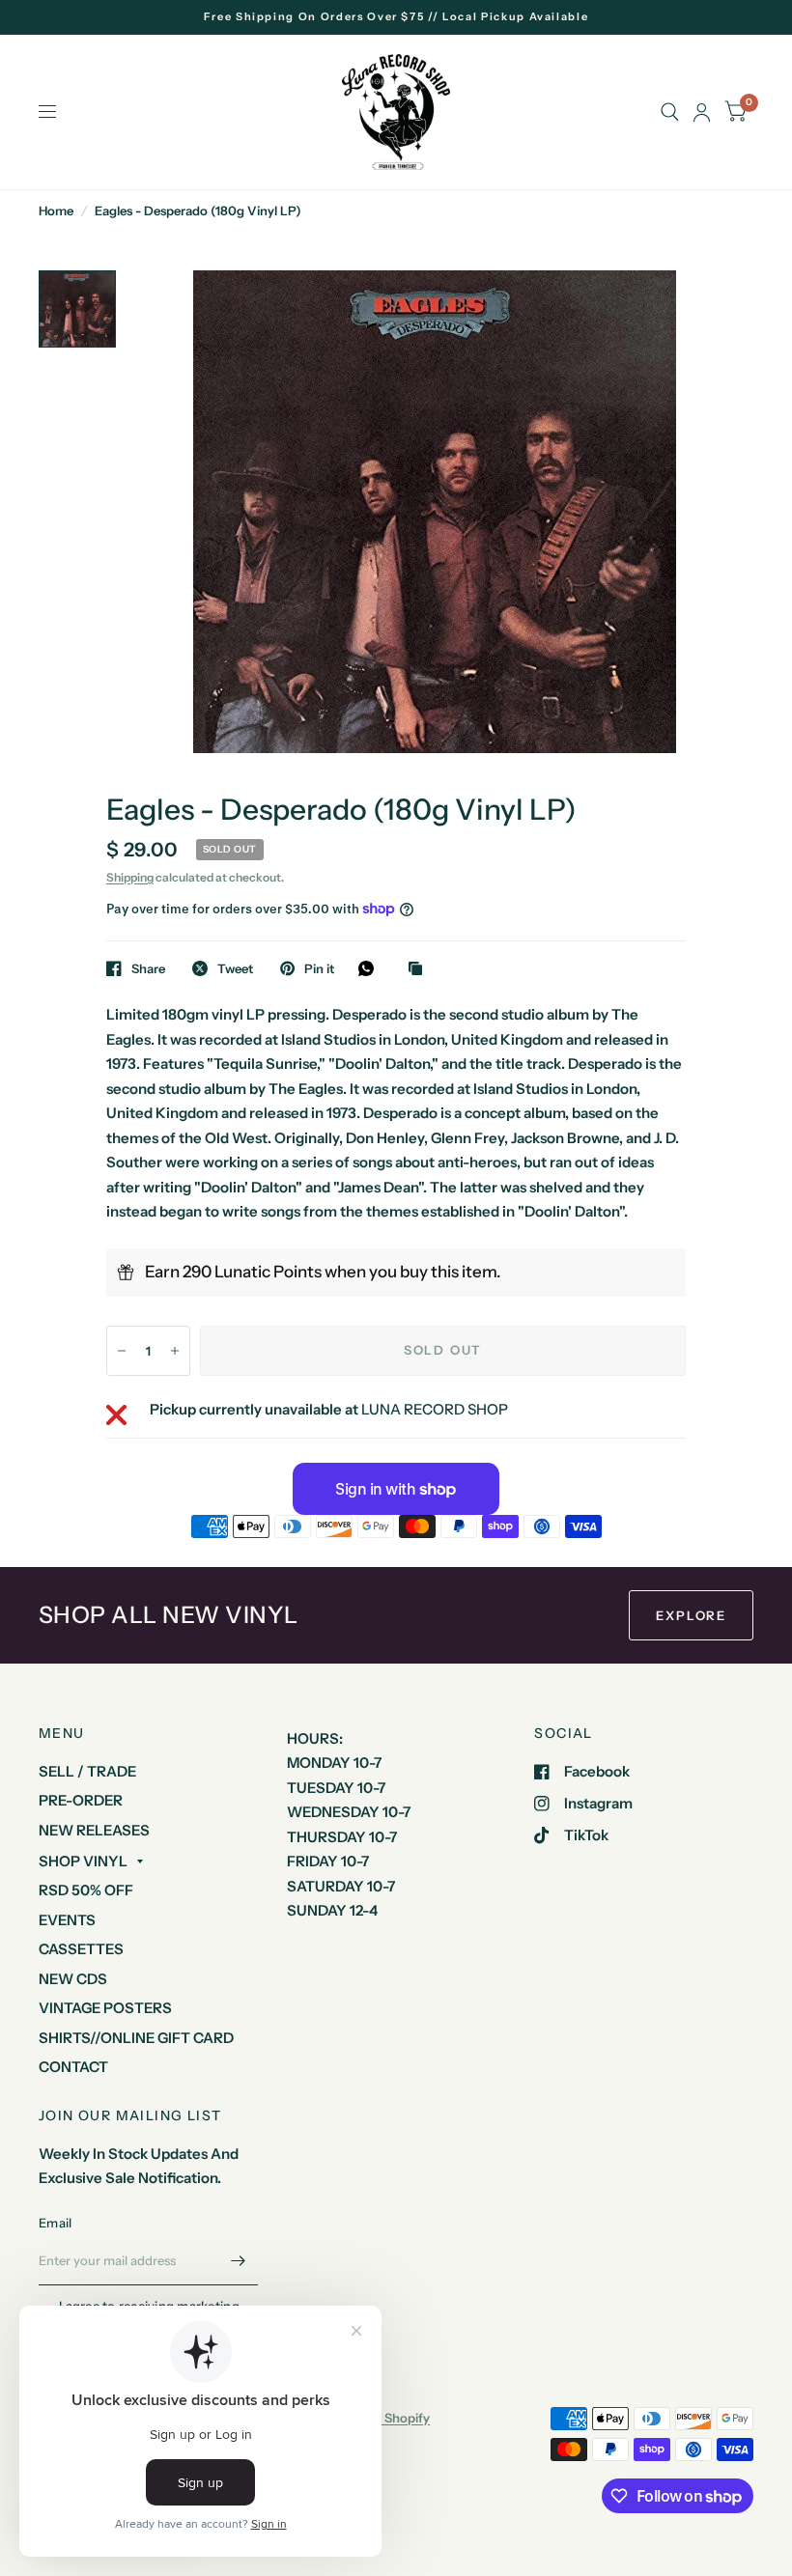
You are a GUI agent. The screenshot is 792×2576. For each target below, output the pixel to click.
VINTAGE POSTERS (105, 2008)
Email (55, 2223)
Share (148, 968)
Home (56, 210)
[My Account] (702, 112)
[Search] (670, 112)
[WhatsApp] (371, 968)
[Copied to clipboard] (420, 969)
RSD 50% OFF (86, 1890)
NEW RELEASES (94, 1830)
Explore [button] (691, 1615)
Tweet (235, 968)
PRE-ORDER (81, 1800)
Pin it (319, 968)
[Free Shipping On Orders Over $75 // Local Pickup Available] (396, 17)
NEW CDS (73, 1979)
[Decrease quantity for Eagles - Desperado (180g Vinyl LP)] (122, 1351)
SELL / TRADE (87, 1771)
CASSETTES (81, 1949)
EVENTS (67, 1920)
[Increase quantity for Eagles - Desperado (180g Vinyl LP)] (175, 1351)
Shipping (130, 877)
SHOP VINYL (83, 1861)
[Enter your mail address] (239, 2260)
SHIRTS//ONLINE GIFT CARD (136, 2038)
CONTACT (73, 2067)
